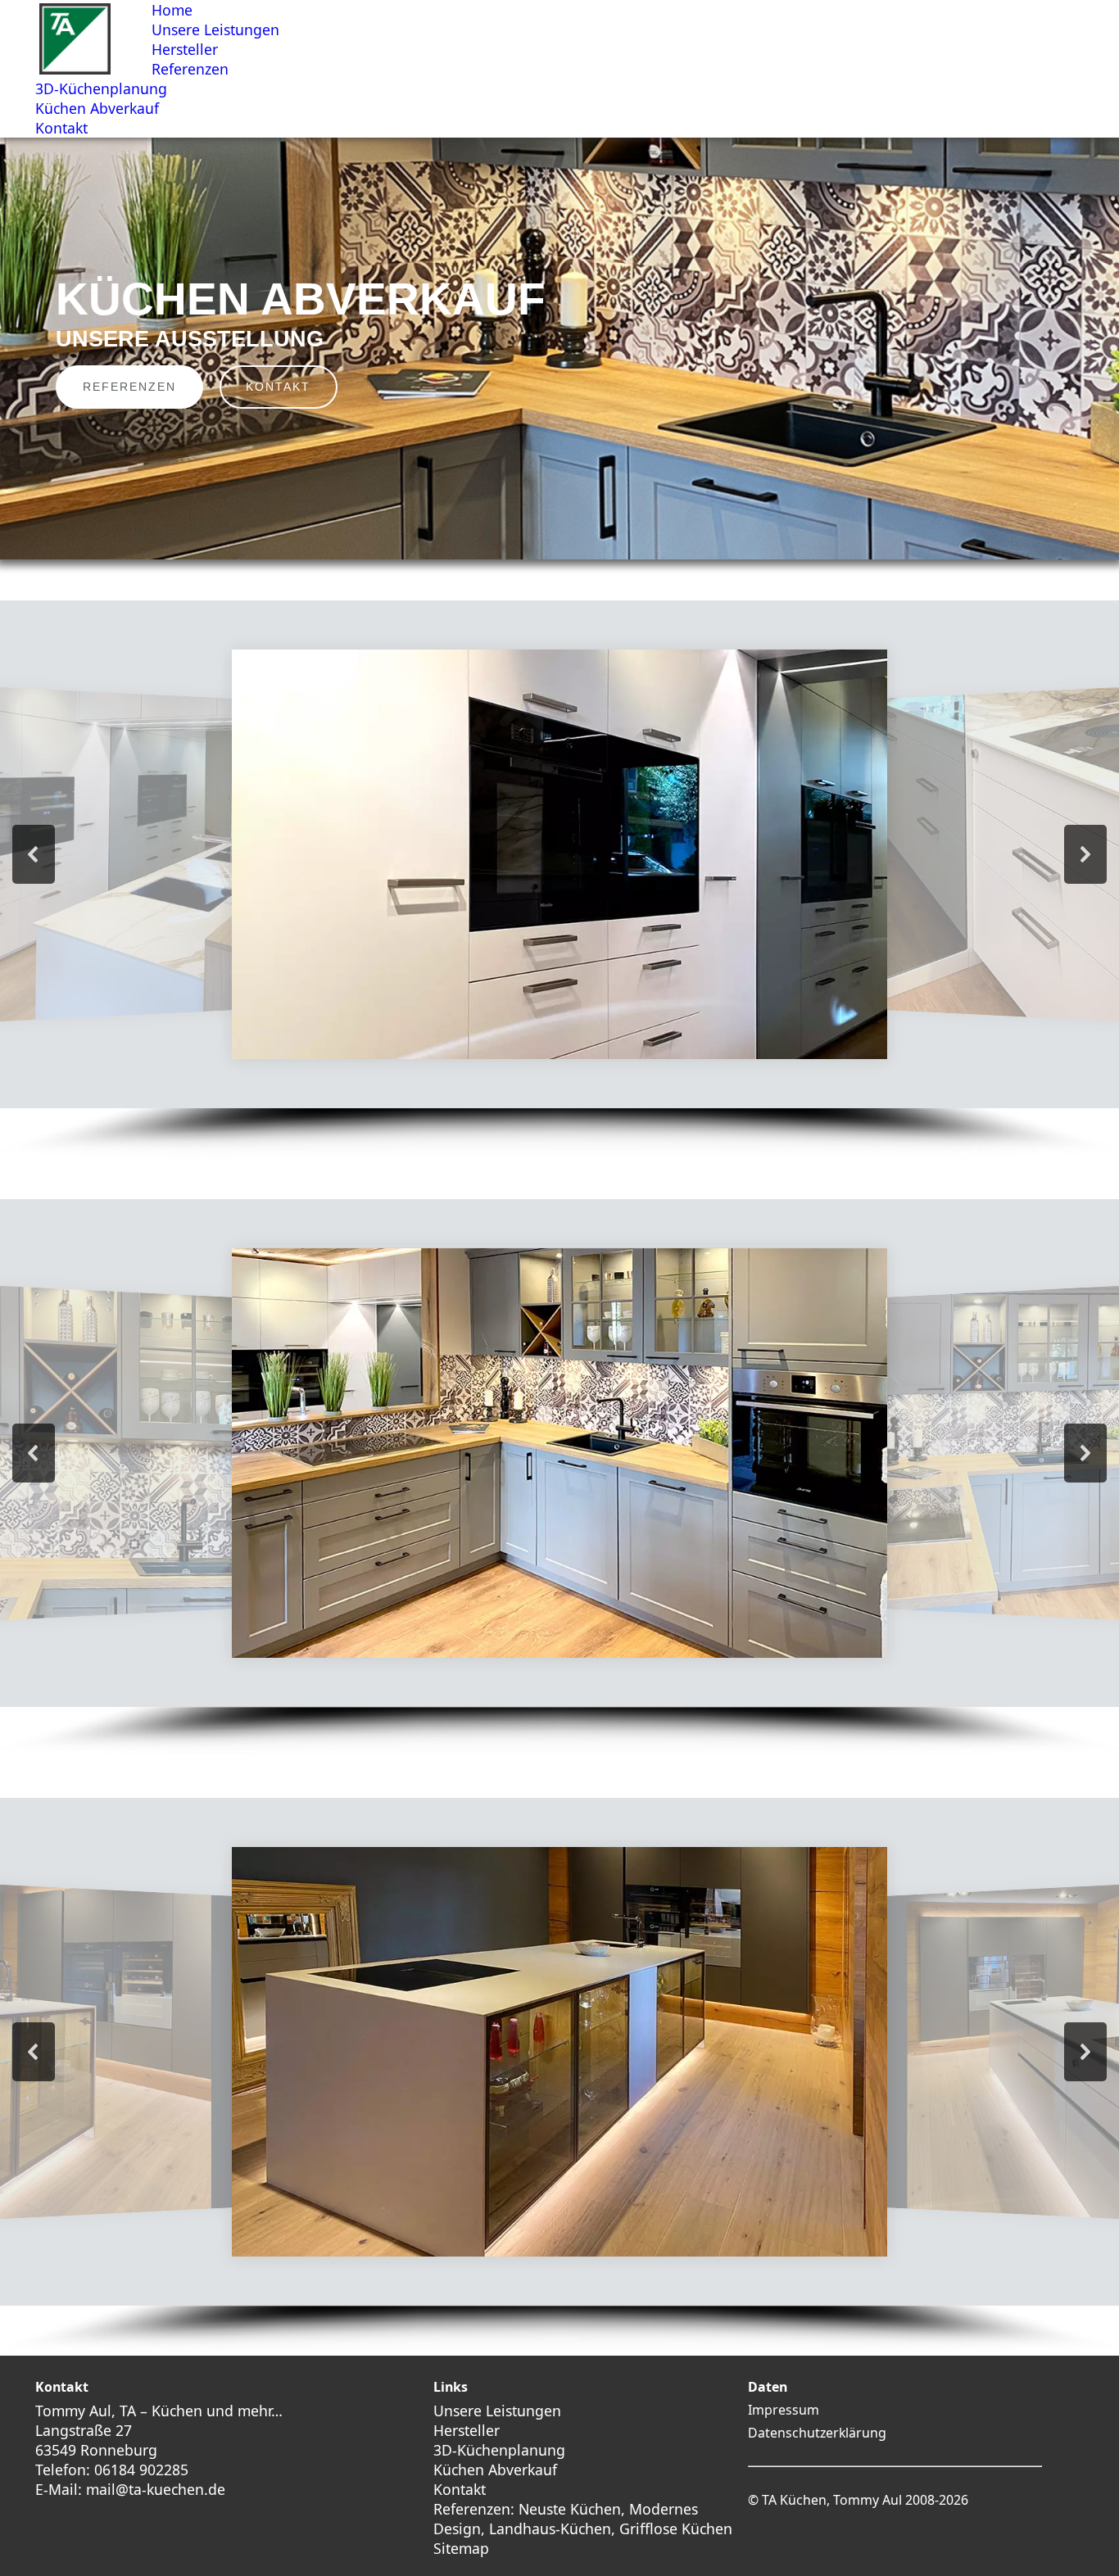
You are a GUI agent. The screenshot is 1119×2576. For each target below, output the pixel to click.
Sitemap (461, 2548)
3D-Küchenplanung (499, 2450)
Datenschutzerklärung (817, 2433)
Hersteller (467, 2430)
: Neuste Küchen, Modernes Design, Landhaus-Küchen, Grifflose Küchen (583, 2519)
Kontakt (460, 2489)
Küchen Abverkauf (495, 2470)
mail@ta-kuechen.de (156, 2489)
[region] (559, 349)
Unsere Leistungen (497, 2411)
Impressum (784, 2410)
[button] (34, 854)
